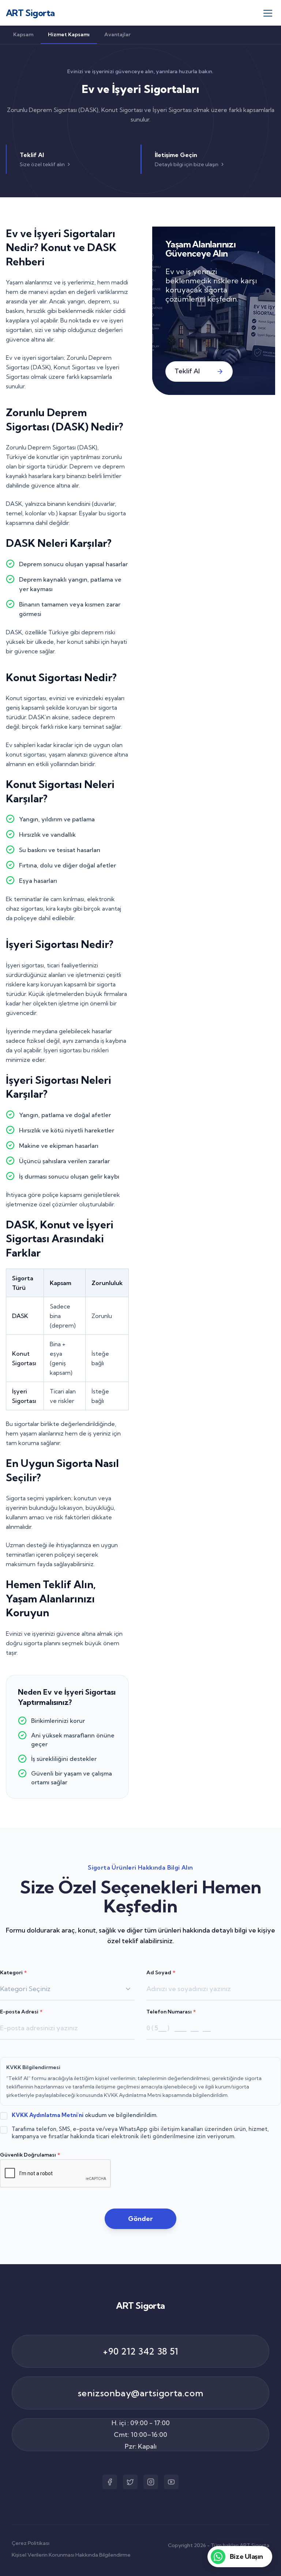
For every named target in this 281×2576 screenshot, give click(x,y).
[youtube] (171, 2482)
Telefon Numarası (171, 2012)
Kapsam (23, 34)
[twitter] (130, 2482)
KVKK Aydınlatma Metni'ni (48, 2115)
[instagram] (151, 2482)
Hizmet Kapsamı (69, 34)
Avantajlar (117, 34)
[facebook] (110, 2482)
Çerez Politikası (31, 2543)
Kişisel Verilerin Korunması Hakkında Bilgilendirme (71, 2555)
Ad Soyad (161, 1972)
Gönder (140, 2219)
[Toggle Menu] (268, 13)
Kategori (13, 1972)
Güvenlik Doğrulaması (30, 2155)
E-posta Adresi (21, 2012)
